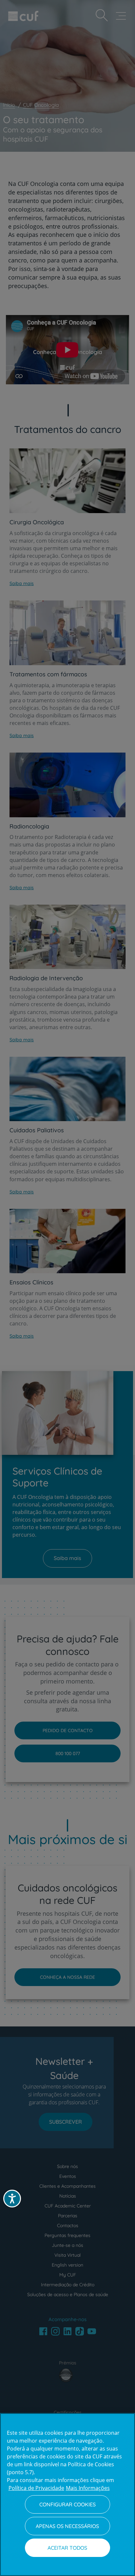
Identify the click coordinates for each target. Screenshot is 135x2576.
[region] (67, 2495)
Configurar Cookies (67, 2504)
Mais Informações (88, 2488)
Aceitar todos (67, 2548)
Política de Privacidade (36, 2488)
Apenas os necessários (67, 2526)
